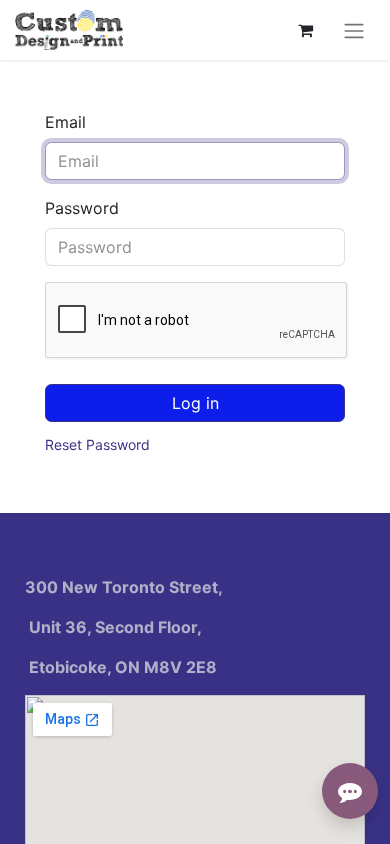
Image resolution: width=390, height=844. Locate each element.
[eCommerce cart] (305, 30)
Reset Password (97, 444)
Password (82, 208)
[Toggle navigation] (354, 30)
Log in (195, 403)
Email (65, 122)
